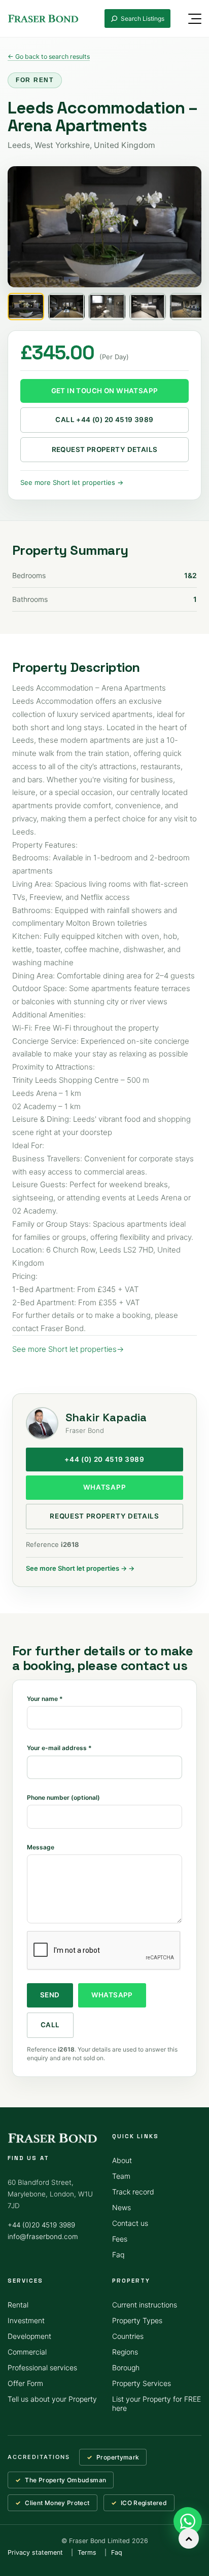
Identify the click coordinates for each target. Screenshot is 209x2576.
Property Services (142, 2383)
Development (29, 2336)
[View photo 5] (188, 307)
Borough (126, 2367)
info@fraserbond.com (43, 2237)
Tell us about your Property (52, 2399)
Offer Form (25, 2383)
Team (121, 2176)
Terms (87, 2552)
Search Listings (143, 18)
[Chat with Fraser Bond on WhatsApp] (188, 2521)
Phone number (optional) (63, 1797)
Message (41, 1847)
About (122, 2160)
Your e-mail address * (59, 1748)
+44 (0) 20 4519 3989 (104, 1459)
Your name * (45, 1699)
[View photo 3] (107, 307)
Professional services (42, 2367)
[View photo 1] (26, 307)
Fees (120, 2239)
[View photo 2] (66, 307)
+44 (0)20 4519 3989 (41, 2225)
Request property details (105, 449)
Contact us (130, 2223)
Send (50, 1995)
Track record (133, 2192)
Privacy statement (35, 2552)
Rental (18, 2305)
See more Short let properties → (72, 482)
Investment (26, 2320)
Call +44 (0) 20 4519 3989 (104, 420)
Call (50, 2025)
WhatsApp (104, 1487)
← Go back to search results (49, 56)
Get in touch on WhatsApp (105, 391)
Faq (118, 2255)
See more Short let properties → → (80, 1568)
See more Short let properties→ (68, 1349)
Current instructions (145, 2305)
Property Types (137, 2320)
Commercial (27, 2352)
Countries (128, 2336)
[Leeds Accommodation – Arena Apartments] (104, 227)
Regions (125, 2352)
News (121, 2207)
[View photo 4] (148, 307)
